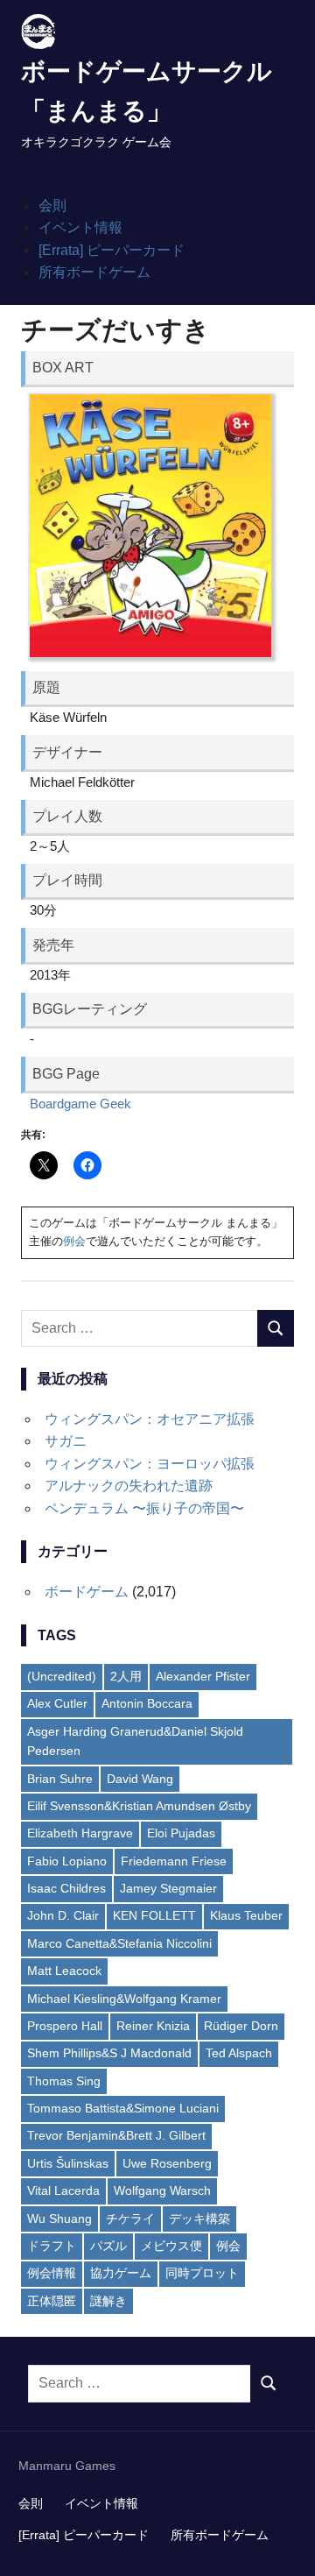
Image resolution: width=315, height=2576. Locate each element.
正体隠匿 (52, 2301)
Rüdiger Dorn (241, 2026)
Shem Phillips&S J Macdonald (109, 2053)
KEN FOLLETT (154, 1915)
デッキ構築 (199, 2219)
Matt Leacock (64, 1971)
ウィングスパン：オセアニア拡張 (150, 1419)
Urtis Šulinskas (68, 2163)
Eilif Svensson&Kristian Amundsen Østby (139, 1806)
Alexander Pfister (203, 1676)
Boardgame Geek (80, 1104)
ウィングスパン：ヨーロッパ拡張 (150, 1464)
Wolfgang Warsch (162, 2190)
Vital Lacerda (63, 2190)
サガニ (66, 1441)
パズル (108, 2246)
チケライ (130, 2219)
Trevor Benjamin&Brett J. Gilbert (116, 2135)
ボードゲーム (87, 1592)
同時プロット (202, 2273)
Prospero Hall (65, 2026)
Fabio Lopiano (67, 1861)
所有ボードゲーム (94, 272)
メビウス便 (171, 2246)
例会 (74, 1241)
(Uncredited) (62, 1676)
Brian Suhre (60, 1779)
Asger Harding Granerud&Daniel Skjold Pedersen (135, 1741)
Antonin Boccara (147, 1703)
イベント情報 (80, 227)
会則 (52, 205)
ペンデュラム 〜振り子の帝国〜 (144, 1508)
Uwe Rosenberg (167, 2163)
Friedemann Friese (174, 1861)
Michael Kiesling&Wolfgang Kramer (124, 1999)
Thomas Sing (64, 2081)
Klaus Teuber (246, 1915)
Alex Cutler (57, 1703)
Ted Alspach (239, 2053)
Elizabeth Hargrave (80, 1833)
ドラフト (52, 2246)
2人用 (126, 1676)
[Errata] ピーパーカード (112, 250)
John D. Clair (63, 1915)
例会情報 (52, 2273)
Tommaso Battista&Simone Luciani (123, 2108)
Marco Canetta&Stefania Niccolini (119, 1943)
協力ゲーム (121, 2273)
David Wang (140, 1779)
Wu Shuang (59, 2219)
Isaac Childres (66, 1888)
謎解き (108, 2301)
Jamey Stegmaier (168, 1888)
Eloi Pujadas (181, 1833)
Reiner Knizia (153, 2026)
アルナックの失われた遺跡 (129, 1486)
